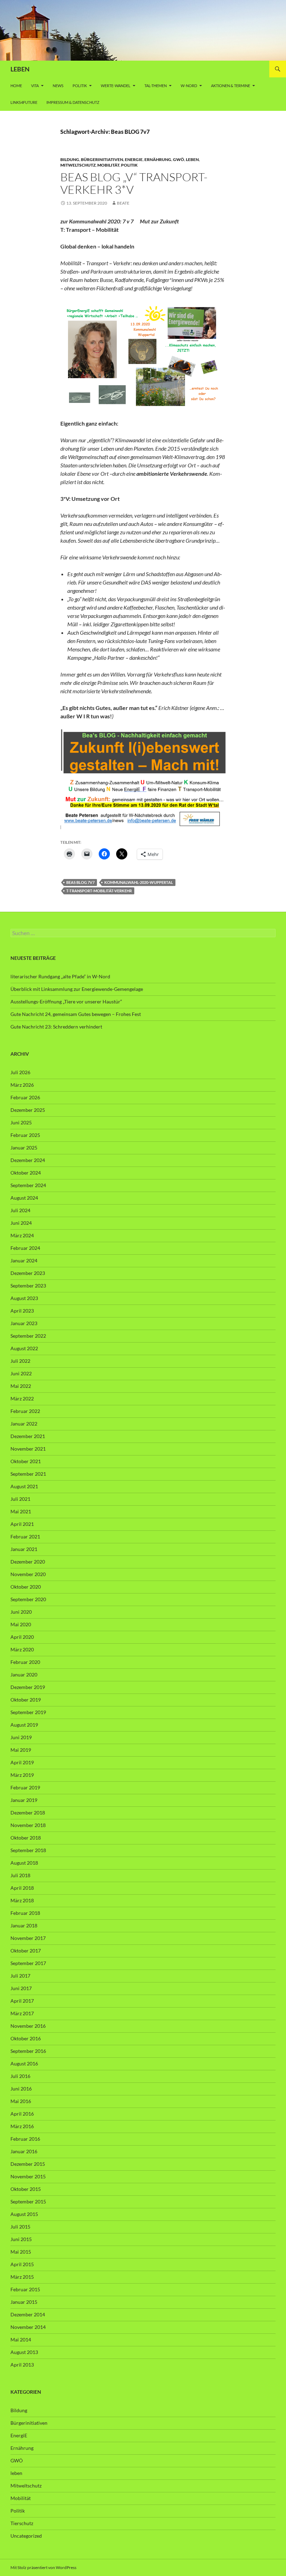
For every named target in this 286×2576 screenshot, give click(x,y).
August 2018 (24, 1863)
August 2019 (24, 1725)
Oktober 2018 (26, 1838)
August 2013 (24, 2352)
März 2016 (22, 2126)
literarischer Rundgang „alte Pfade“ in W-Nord (60, 976)
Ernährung (158, 159)
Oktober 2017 (26, 1951)
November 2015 (28, 2176)
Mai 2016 (21, 2101)
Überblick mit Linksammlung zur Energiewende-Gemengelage (77, 989)
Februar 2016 (25, 2139)
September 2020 (28, 1599)
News (58, 86)
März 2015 (22, 2277)
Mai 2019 (21, 1750)
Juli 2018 (20, 1875)
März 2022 (22, 1398)
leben (192, 159)
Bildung (70, 159)
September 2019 (28, 1712)
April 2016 (22, 2114)
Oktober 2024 (26, 1173)
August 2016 (24, 2063)
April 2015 (22, 2264)
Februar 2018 (25, 1913)
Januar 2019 (24, 1800)
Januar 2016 (24, 2151)
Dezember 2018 (28, 1813)
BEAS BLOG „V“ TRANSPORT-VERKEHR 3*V (134, 183)
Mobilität (108, 165)
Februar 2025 (25, 1135)
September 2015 (28, 2202)
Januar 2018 (24, 1925)
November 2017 (28, 1938)
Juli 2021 (20, 1499)
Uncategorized (26, 2536)
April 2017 (22, 2001)
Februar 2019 (25, 1787)
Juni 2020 (21, 1612)
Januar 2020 (24, 1675)
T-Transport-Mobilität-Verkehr (99, 891)
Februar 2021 (25, 1537)
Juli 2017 (20, 1976)
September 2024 (28, 1185)
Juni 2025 (21, 1122)
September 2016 (28, 2051)
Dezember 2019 (28, 1687)
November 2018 (28, 1825)
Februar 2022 (25, 1411)
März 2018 (22, 1900)
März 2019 (22, 1775)
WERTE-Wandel (116, 86)
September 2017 (28, 1963)
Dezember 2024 (28, 1160)
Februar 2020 (25, 1662)
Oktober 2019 (26, 1700)
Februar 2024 (25, 1248)
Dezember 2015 (28, 2164)
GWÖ (179, 159)
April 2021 (22, 1524)
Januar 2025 (24, 1148)
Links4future (24, 102)
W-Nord (189, 86)
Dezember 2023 (28, 1273)
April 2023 (22, 1311)
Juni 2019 (21, 1737)
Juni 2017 (21, 1988)
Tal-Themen (156, 86)
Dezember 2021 (28, 1436)
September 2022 (28, 1336)
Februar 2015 (25, 2289)
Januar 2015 (24, 2302)
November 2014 (28, 2327)
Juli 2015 (20, 2227)
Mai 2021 (21, 1511)
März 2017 (22, 2013)
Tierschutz (22, 2523)
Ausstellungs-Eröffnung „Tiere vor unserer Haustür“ (66, 1002)
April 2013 (22, 2365)
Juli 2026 (20, 1072)
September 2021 (28, 1474)
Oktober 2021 (26, 1461)
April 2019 (22, 1762)
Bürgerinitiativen (102, 159)
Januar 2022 (24, 1424)
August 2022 (24, 1348)
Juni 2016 (21, 2089)
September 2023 (28, 1286)
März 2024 (22, 1235)
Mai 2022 (21, 1386)
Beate (123, 203)
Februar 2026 (25, 1097)
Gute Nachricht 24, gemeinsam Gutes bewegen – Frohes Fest (76, 1014)
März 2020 (22, 1649)
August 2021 (24, 1486)
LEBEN (20, 69)
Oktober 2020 (26, 1587)
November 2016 (28, 2026)
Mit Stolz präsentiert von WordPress (43, 2567)
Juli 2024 (20, 1210)
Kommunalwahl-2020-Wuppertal (139, 882)
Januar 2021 (24, 1549)
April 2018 (22, 1888)
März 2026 (22, 1085)
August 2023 (24, 1298)
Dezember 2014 (28, 2314)
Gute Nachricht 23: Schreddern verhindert (56, 1027)
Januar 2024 (24, 1260)
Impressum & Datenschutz (73, 102)
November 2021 (28, 1449)
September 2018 (28, 1850)
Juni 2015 (21, 2239)
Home (16, 86)
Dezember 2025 (28, 1110)
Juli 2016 (20, 2076)
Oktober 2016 (26, 2038)
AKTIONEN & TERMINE (231, 86)
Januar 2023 (24, 1323)
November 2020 (28, 1574)
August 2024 (24, 1198)
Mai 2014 (21, 2340)
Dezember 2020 (28, 1562)
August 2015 (24, 2214)
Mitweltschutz (78, 165)
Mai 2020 (21, 1624)
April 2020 (22, 1637)
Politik (80, 86)
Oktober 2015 (26, 2189)
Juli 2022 (20, 1361)
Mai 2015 (21, 2252)
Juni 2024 (21, 1223)
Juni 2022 (21, 1373)
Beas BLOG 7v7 (80, 882)
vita (35, 86)
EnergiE (134, 159)
